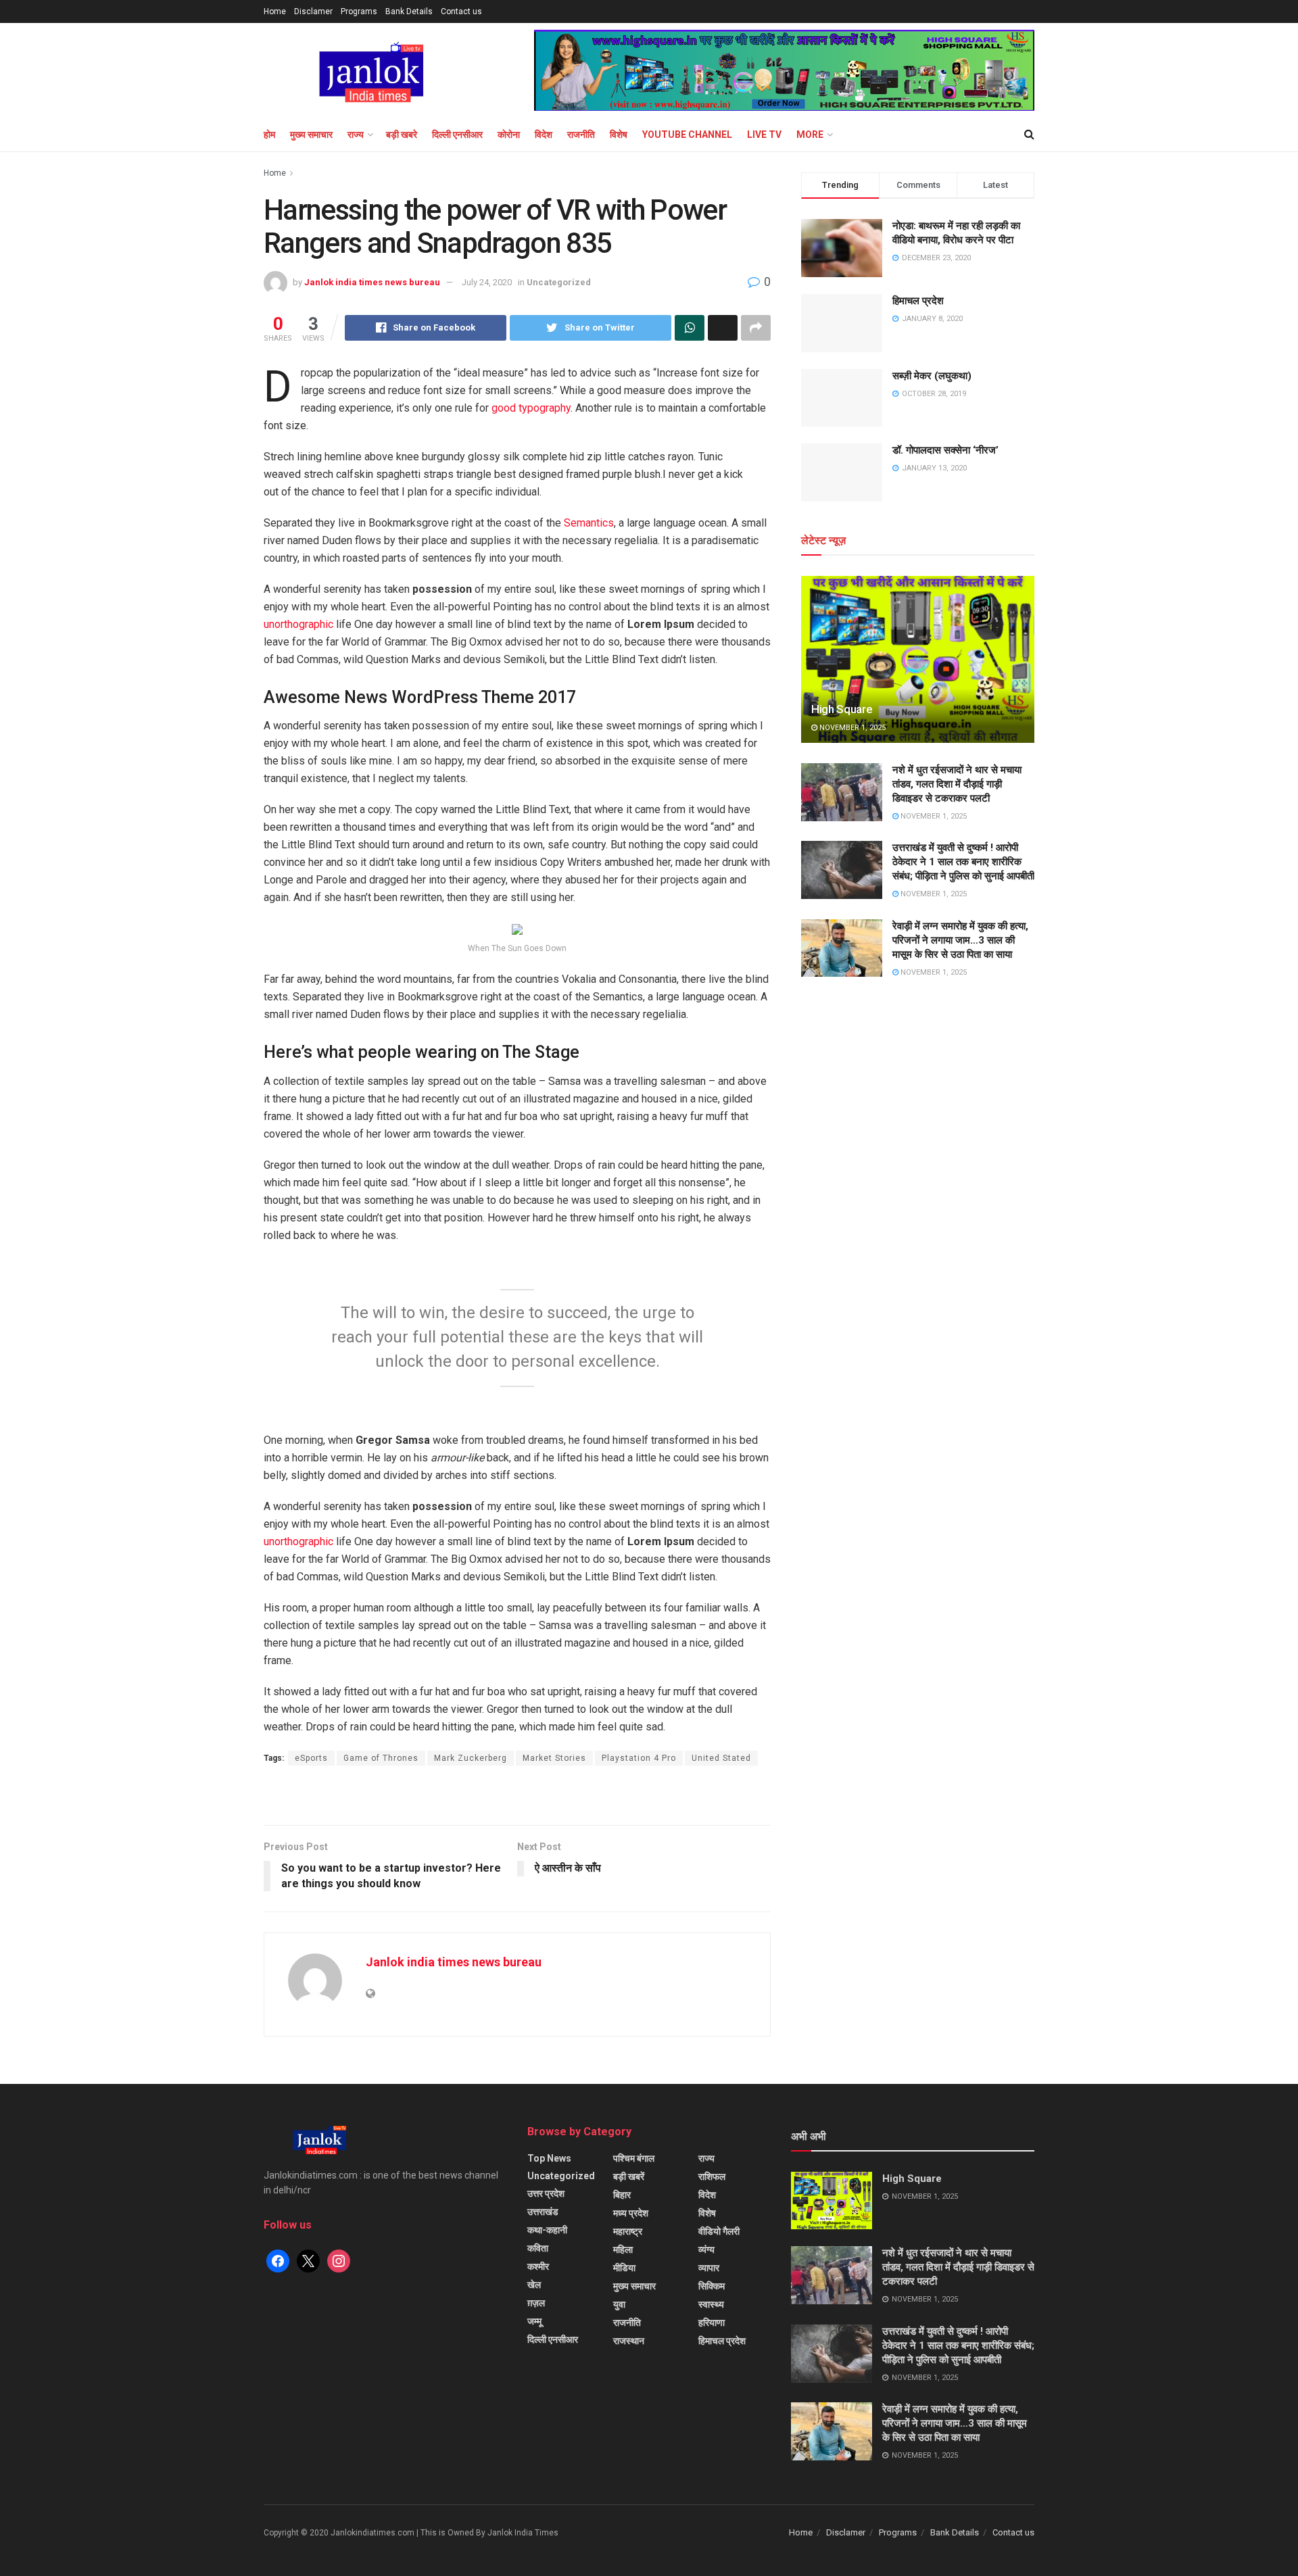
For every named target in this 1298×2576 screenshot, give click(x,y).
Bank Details (409, 11)
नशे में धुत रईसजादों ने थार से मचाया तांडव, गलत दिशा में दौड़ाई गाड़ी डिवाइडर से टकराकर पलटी (957, 784)
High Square (842, 709)
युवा (619, 2304)
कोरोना (509, 135)
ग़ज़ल (536, 2303)
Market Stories (554, 1758)
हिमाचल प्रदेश (918, 301)
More (810, 135)
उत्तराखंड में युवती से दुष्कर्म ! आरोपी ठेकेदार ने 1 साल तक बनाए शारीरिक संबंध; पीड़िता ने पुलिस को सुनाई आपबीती (963, 862)
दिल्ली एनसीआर (457, 135)
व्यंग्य (706, 2250)
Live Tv (764, 135)
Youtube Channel (687, 135)
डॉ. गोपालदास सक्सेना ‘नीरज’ (945, 450)
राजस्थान (629, 2341)
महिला (623, 2250)
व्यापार (709, 2268)
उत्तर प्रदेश (546, 2193)
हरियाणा (712, 2323)
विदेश (544, 135)
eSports (311, 1758)
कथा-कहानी (547, 2230)
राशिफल (712, 2177)
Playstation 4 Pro (639, 1758)
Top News (549, 2158)
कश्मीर (538, 2266)
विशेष (619, 135)
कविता (538, 2248)
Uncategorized (559, 282)
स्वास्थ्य (711, 2304)
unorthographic (298, 624)
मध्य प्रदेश (631, 2213)
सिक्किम (712, 2286)
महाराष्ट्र (628, 2231)
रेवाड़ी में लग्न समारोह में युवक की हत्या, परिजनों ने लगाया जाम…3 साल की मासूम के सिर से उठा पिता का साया (960, 940)
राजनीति (581, 135)
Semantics (589, 523)
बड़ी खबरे (402, 135)
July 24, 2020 (487, 282)
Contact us (461, 11)
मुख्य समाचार (311, 135)
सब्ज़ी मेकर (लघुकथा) (932, 376)
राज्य (356, 135)
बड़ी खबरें (629, 2177)
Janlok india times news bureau (372, 282)
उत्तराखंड (543, 2212)
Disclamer (313, 11)
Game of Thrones (381, 1758)
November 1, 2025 (851, 728)
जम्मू (534, 2321)
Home (275, 11)
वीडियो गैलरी (719, 2231)
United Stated (721, 1758)
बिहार (622, 2195)
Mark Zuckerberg (471, 1758)
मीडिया (624, 2268)
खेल (534, 2285)
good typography (531, 408)
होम (269, 135)
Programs (359, 11)
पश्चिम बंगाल (634, 2158)
